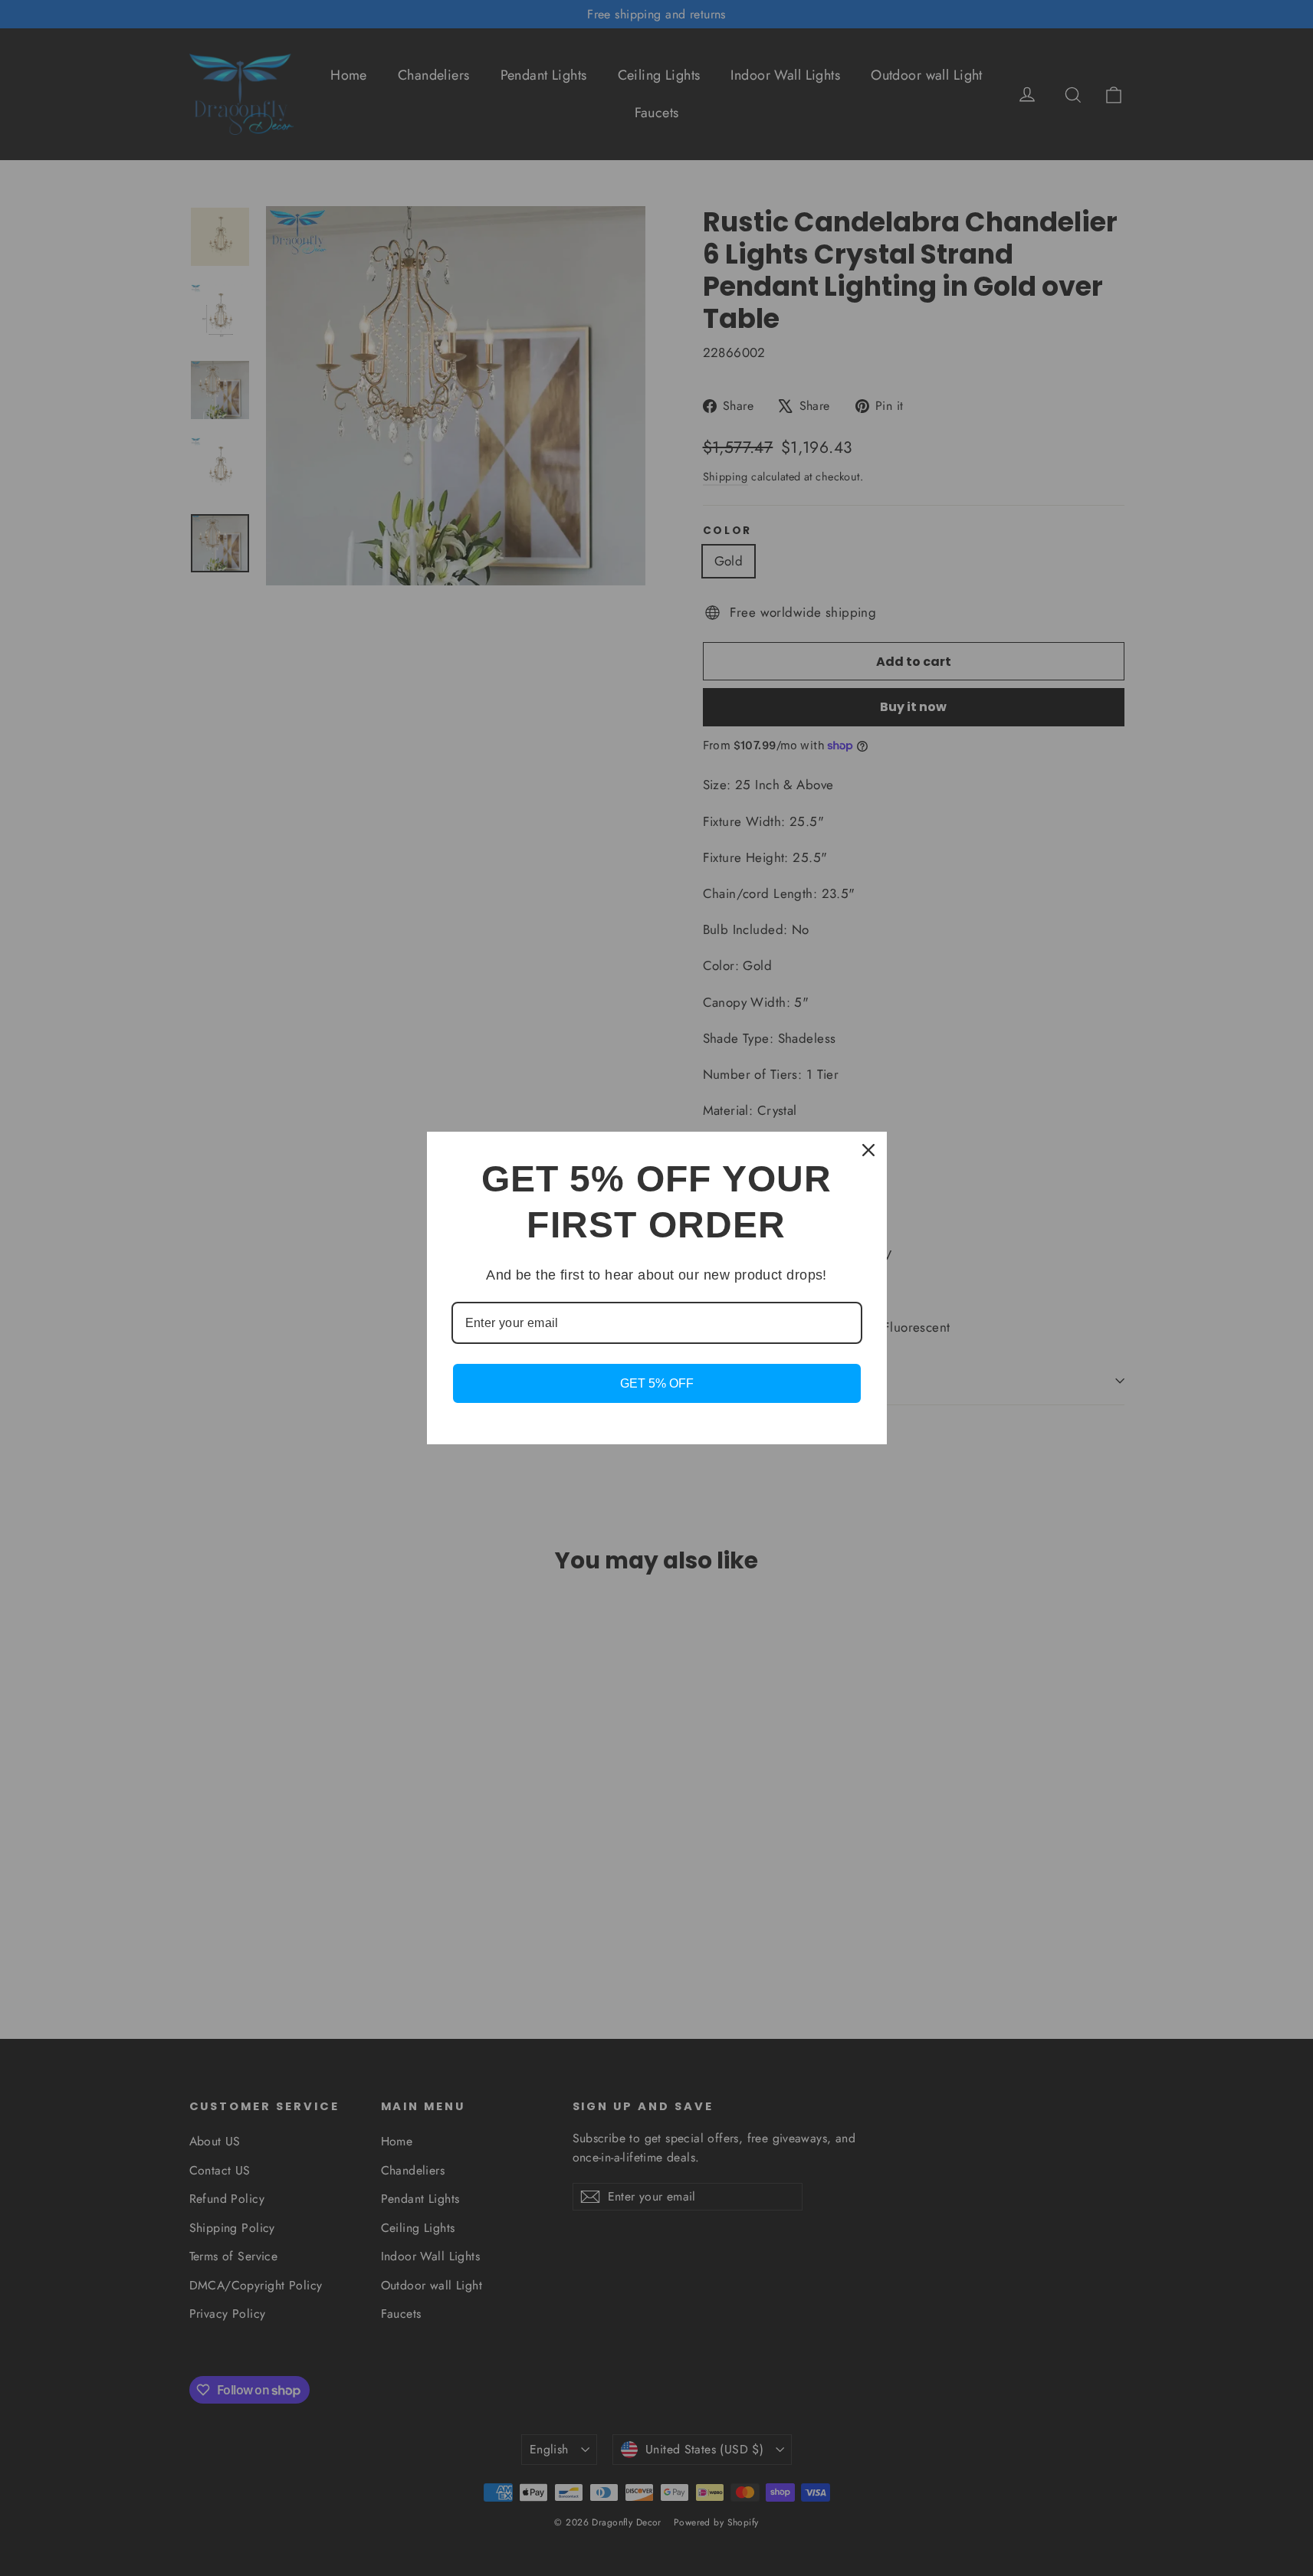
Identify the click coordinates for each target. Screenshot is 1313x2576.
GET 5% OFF (657, 1383)
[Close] (868, 1150)
